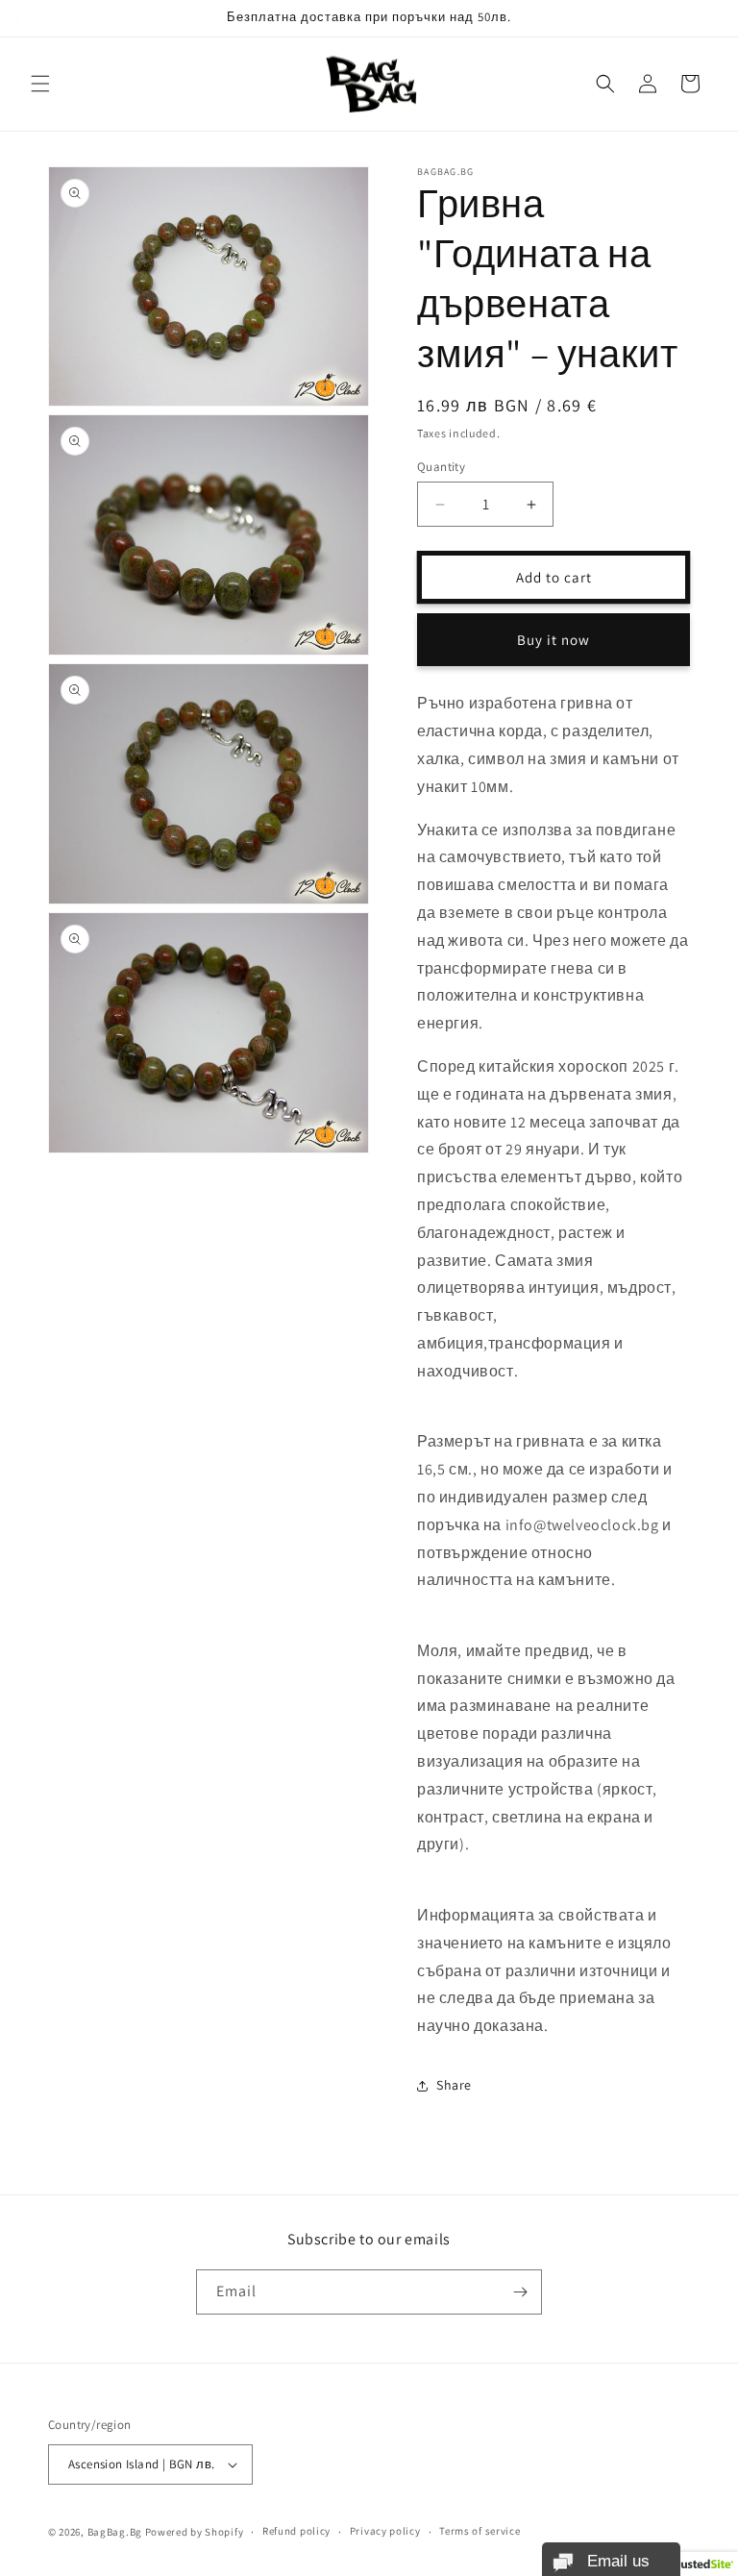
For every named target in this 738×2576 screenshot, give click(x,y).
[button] (40, 84)
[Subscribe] (520, 2292)
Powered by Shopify (195, 2532)
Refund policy (296, 2531)
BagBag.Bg (115, 2532)
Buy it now (553, 640)
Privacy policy (385, 2531)
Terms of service (480, 2531)
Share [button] (454, 2085)
